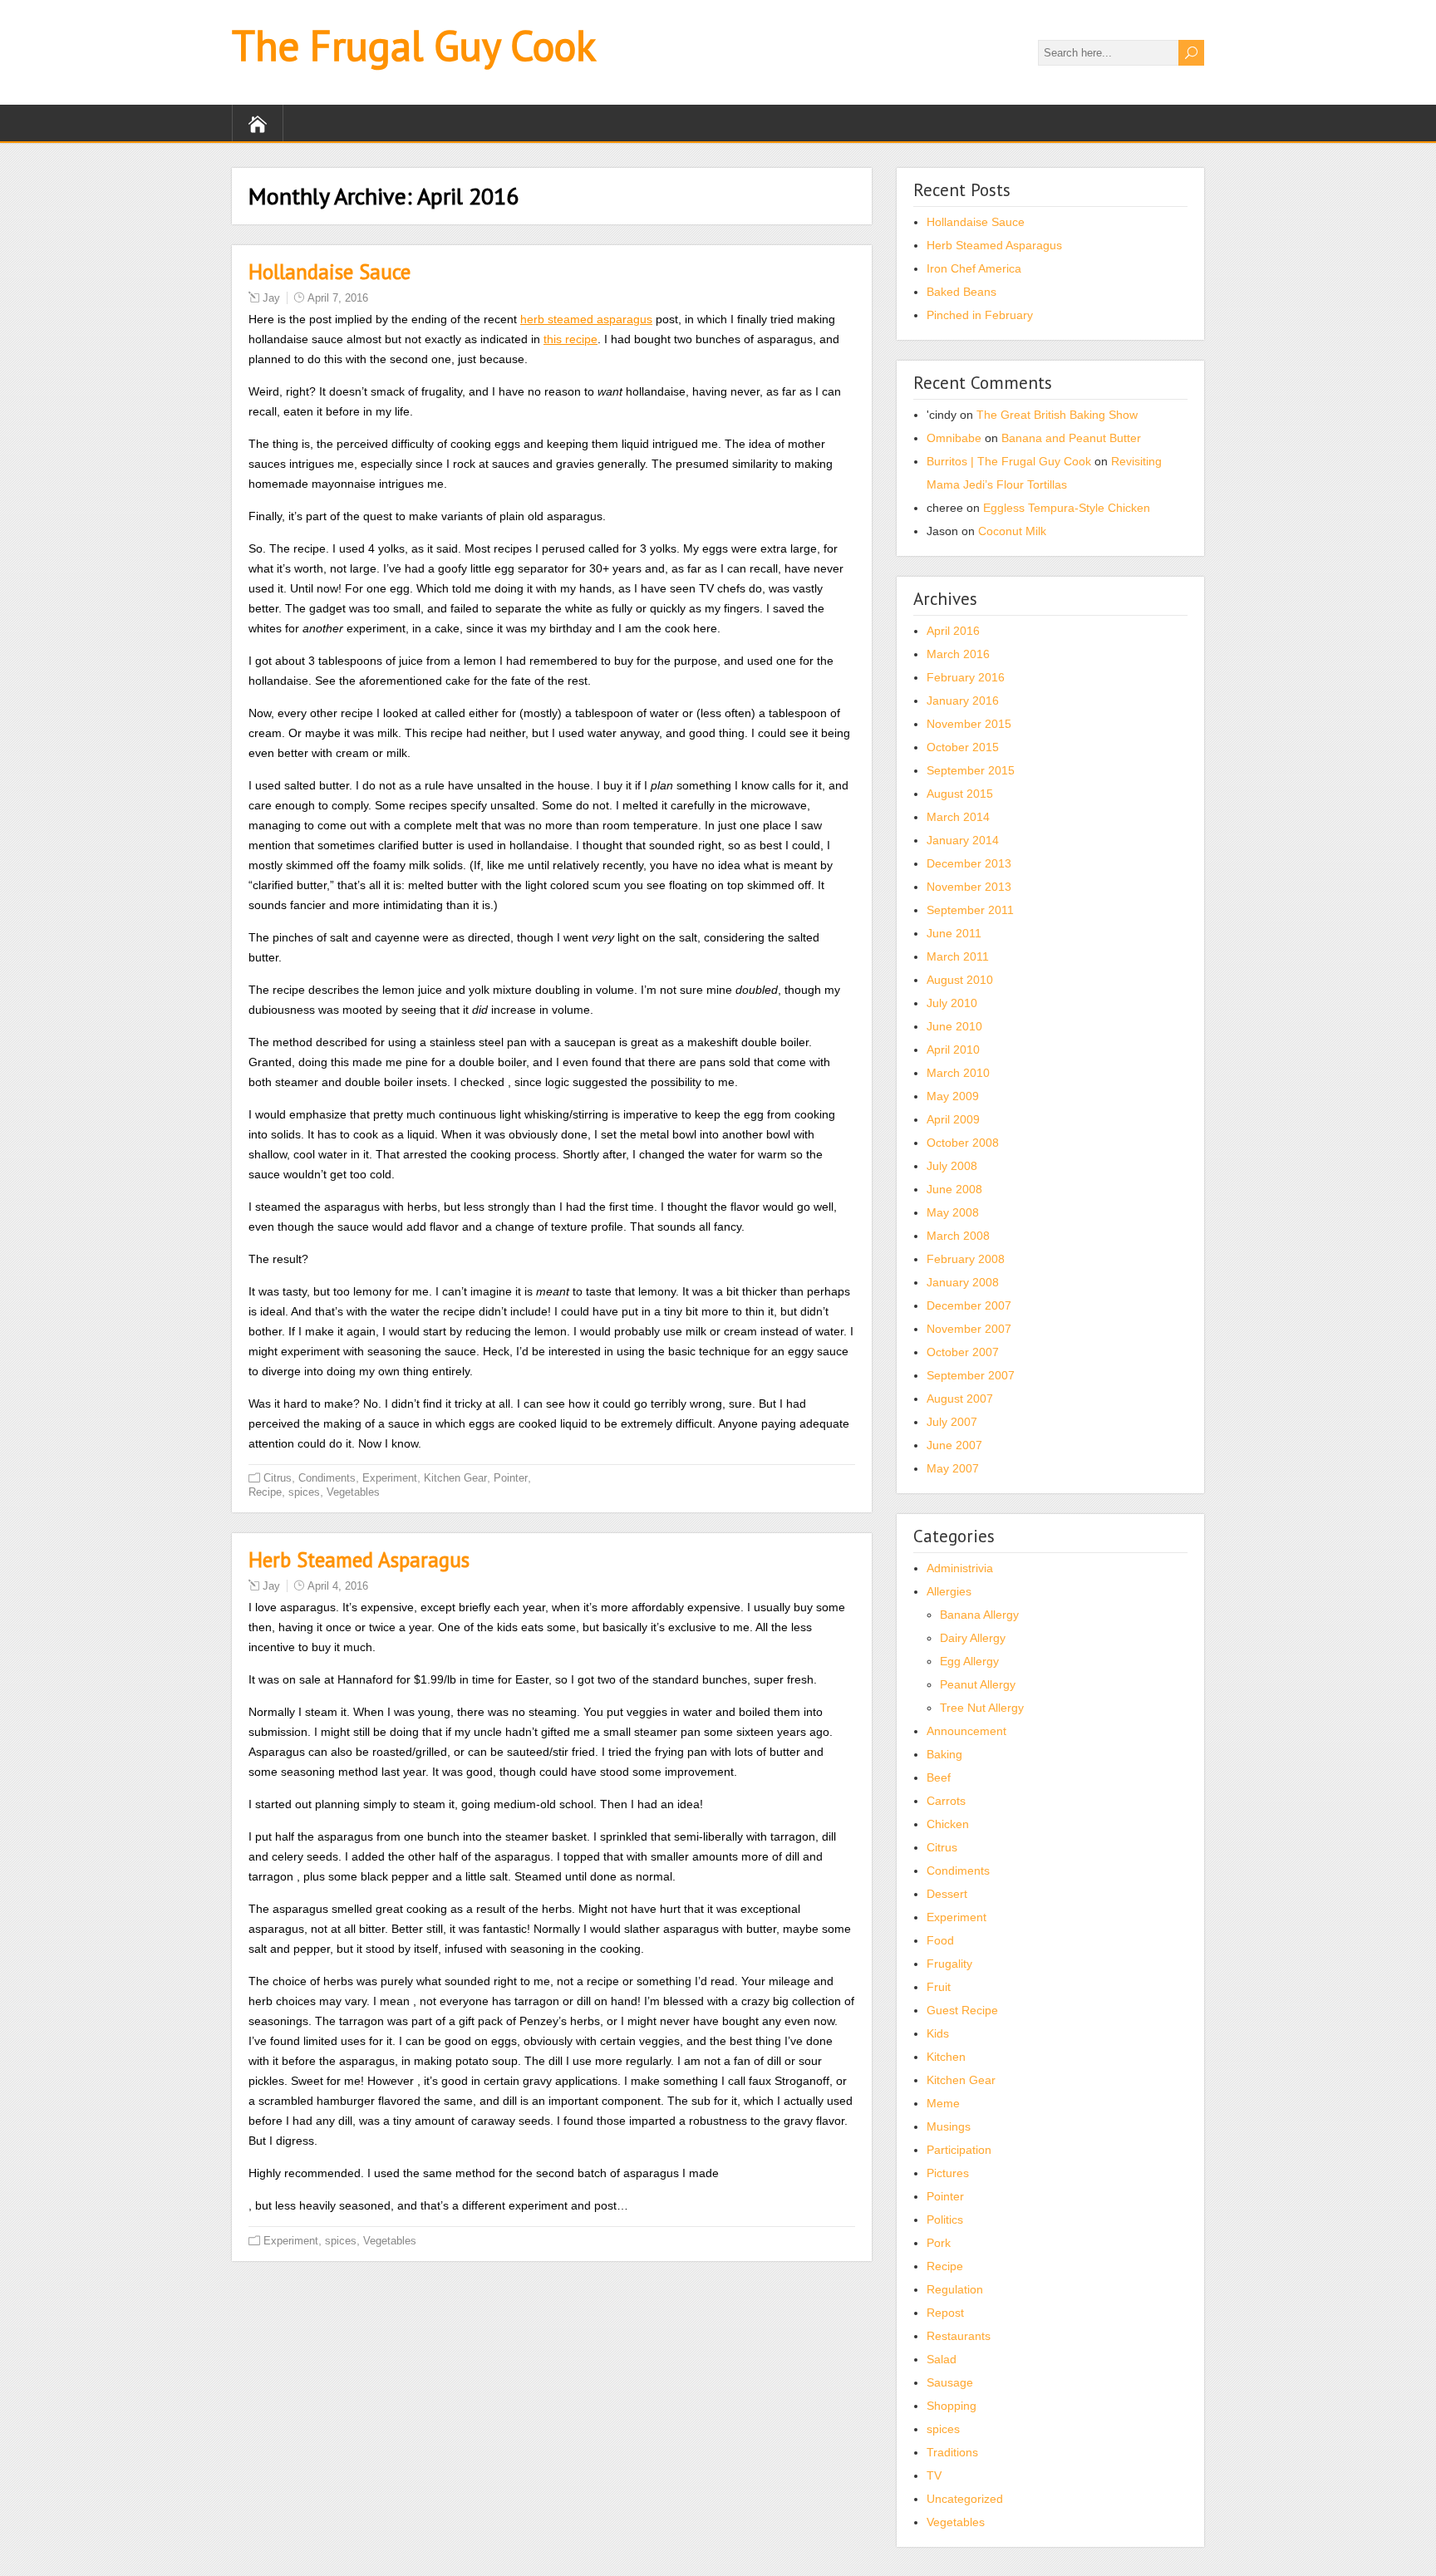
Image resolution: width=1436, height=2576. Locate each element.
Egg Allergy (969, 1661)
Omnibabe (954, 438)
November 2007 (969, 1329)
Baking (944, 1754)
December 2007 (969, 1305)
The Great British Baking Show (1057, 415)
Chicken (948, 1824)
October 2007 (963, 1352)
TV (934, 2475)
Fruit (939, 1987)
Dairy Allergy (973, 1638)
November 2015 (969, 724)
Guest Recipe (962, 2010)
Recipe (265, 1492)
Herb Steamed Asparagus (359, 1560)
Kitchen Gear (455, 1478)
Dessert (947, 1894)
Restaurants (959, 2336)
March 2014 (958, 817)
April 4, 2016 (338, 1586)
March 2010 (958, 1073)
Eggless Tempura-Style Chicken (1067, 508)
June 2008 (954, 1189)
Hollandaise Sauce (329, 272)
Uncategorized (965, 2499)
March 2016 (958, 654)
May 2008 (953, 1212)
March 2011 (958, 956)
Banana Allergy (979, 1615)
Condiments (327, 1478)
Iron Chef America (974, 268)
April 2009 (953, 1119)
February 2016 (966, 677)
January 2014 (963, 840)
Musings (949, 2126)
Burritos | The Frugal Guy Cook (1009, 461)
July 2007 (952, 1422)
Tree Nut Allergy (982, 1708)
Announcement (966, 1731)
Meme (943, 2103)
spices (304, 1492)
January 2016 (963, 701)
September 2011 (970, 910)
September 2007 (971, 1375)
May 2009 (953, 1096)
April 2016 (953, 631)
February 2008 (966, 1259)
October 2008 (963, 1143)
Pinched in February (980, 315)
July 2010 (952, 1003)
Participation (959, 2150)
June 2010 (954, 1026)
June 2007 (954, 1445)
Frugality (949, 1964)
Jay (271, 298)
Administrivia (960, 1568)
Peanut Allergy (978, 1684)
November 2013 (969, 887)
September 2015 (971, 770)
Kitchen (946, 2057)
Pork (939, 2243)
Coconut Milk (1012, 531)
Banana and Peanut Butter (1071, 438)
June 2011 (954, 933)
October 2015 (963, 747)
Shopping (952, 2406)
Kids (938, 2033)
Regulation (955, 2289)
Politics (945, 2220)
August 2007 (960, 1399)
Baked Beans (961, 292)
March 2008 (958, 1236)
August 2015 (960, 794)
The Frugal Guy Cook (414, 45)
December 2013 (969, 863)
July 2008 (952, 1166)
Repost (945, 2313)
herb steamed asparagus (586, 319)
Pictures (948, 2173)
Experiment (390, 1478)
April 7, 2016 (338, 298)
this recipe (570, 339)
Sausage (950, 2382)
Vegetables (353, 1492)
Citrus (278, 1478)
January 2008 (963, 1282)
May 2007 (953, 1468)
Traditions (952, 2452)
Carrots (946, 1801)
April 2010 (953, 1050)
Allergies (949, 1591)
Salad (942, 2359)
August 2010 (960, 980)
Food (940, 1940)
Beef (939, 1777)
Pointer (511, 1478)
